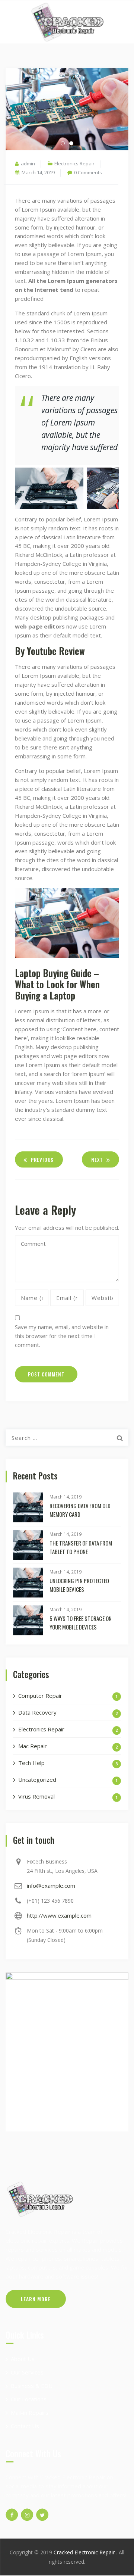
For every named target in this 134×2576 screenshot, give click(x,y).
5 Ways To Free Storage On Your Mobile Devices (81, 1623)
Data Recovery (37, 1712)
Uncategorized (37, 1780)
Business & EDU (32, 2386)
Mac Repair (33, 1746)
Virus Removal (36, 1796)
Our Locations (29, 2399)
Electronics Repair (74, 163)
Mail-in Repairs (30, 2413)
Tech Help (31, 1763)
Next (97, 1160)
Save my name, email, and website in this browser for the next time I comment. (62, 1336)
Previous (42, 1160)
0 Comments (88, 172)
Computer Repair (40, 1696)
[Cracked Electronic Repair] (67, 22)
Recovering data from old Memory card (80, 1510)
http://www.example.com (59, 1915)
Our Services (27, 2372)
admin (28, 163)
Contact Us (25, 2426)
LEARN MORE (36, 2299)
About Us (23, 2359)
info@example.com (51, 1886)
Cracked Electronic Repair (85, 2552)
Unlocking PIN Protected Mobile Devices (79, 1585)
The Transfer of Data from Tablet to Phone (81, 1547)
